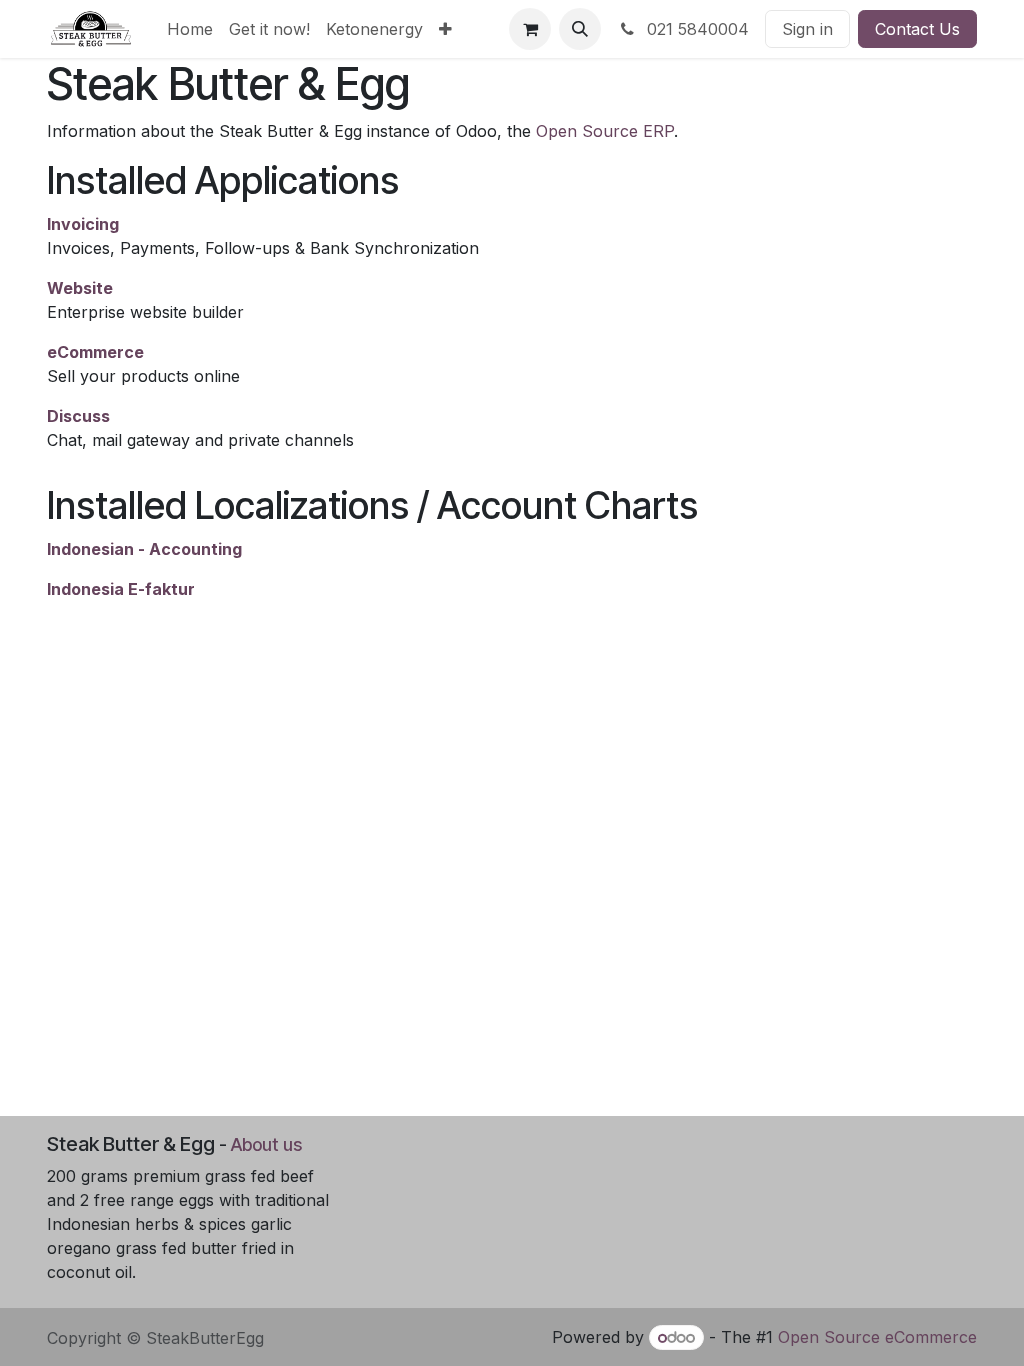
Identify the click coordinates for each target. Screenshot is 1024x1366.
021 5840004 (695, 29)
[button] (580, 29)
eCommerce (95, 352)
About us (266, 1144)
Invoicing (83, 224)
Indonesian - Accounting (144, 549)
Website (80, 288)
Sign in (807, 29)
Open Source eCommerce (877, 1337)
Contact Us (917, 29)
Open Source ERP (605, 131)
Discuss (78, 416)
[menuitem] (190, 29)
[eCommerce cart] (530, 29)
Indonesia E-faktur (121, 589)
